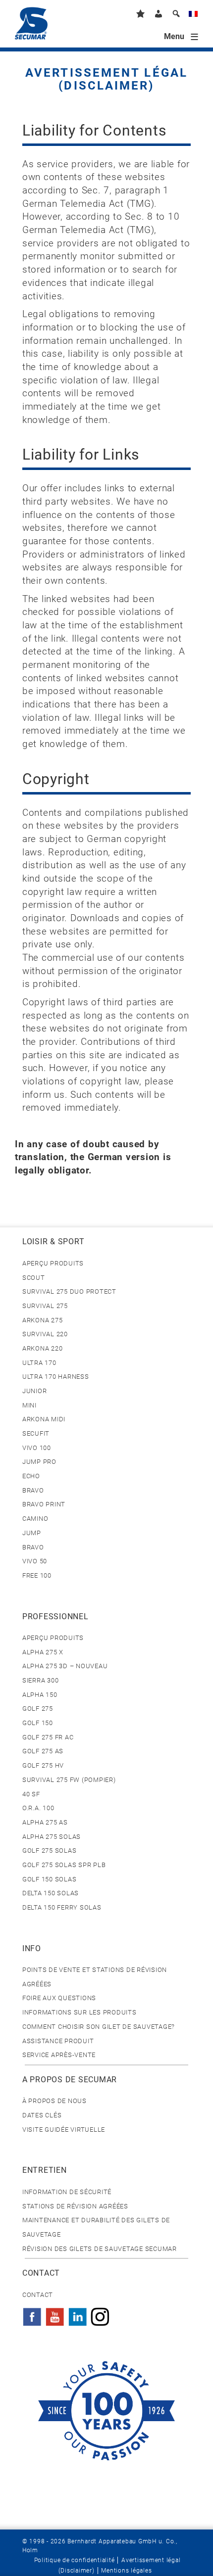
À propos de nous (54, 2101)
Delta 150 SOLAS (51, 1893)
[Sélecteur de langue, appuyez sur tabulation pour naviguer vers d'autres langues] (193, 16)
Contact (38, 2295)
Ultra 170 (39, 1363)
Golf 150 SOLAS (49, 1879)
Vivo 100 (37, 1448)
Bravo (33, 1490)
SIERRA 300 (40, 1680)
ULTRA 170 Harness (56, 1377)
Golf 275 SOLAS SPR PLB (64, 1865)
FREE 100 (37, 1575)
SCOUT (34, 1278)
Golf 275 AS (43, 1751)
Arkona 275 (42, 1320)
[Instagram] (100, 2314)
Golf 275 (38, 1709)
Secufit (36, 1433)
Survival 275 (45, 1306)
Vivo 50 (35, 1561)
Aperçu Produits (53, 1263)
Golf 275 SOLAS (49, 1850)
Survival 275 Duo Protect (69, 1291)
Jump (32, 1533)
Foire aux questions (59, 1998)
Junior (34, 1391)
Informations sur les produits (80, 2012)
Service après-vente (59, 2055)
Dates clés (42, 2115)
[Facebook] (32, 2314)
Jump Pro (39, 1462)
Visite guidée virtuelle (64, 2130)
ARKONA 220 (42, 1348)
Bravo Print (44, 1504)
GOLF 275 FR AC (48, 1737)
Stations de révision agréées (75, 2206)
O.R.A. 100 (38, 1808)
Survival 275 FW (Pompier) (69, 1780)
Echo (31, 1476)
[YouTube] (55, 2314)
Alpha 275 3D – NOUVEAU (65, 1666)
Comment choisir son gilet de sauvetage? (99, 2027)
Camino (35, 1519)
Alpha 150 (40, 1695)
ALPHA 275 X (43, 1652)
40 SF (31, 1794)
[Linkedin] (78, 2314)
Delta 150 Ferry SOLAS (62, 1907)
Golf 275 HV (43, 1765)
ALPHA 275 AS (45, 1822)
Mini (29, 1405)
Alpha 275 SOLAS (52, 1837)
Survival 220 (45, 1334)
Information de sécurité (67, 2192)
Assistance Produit (58, 2041)
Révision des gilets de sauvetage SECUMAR (100, 2249)
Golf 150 (38, 1723)
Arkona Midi (44, 1419)
